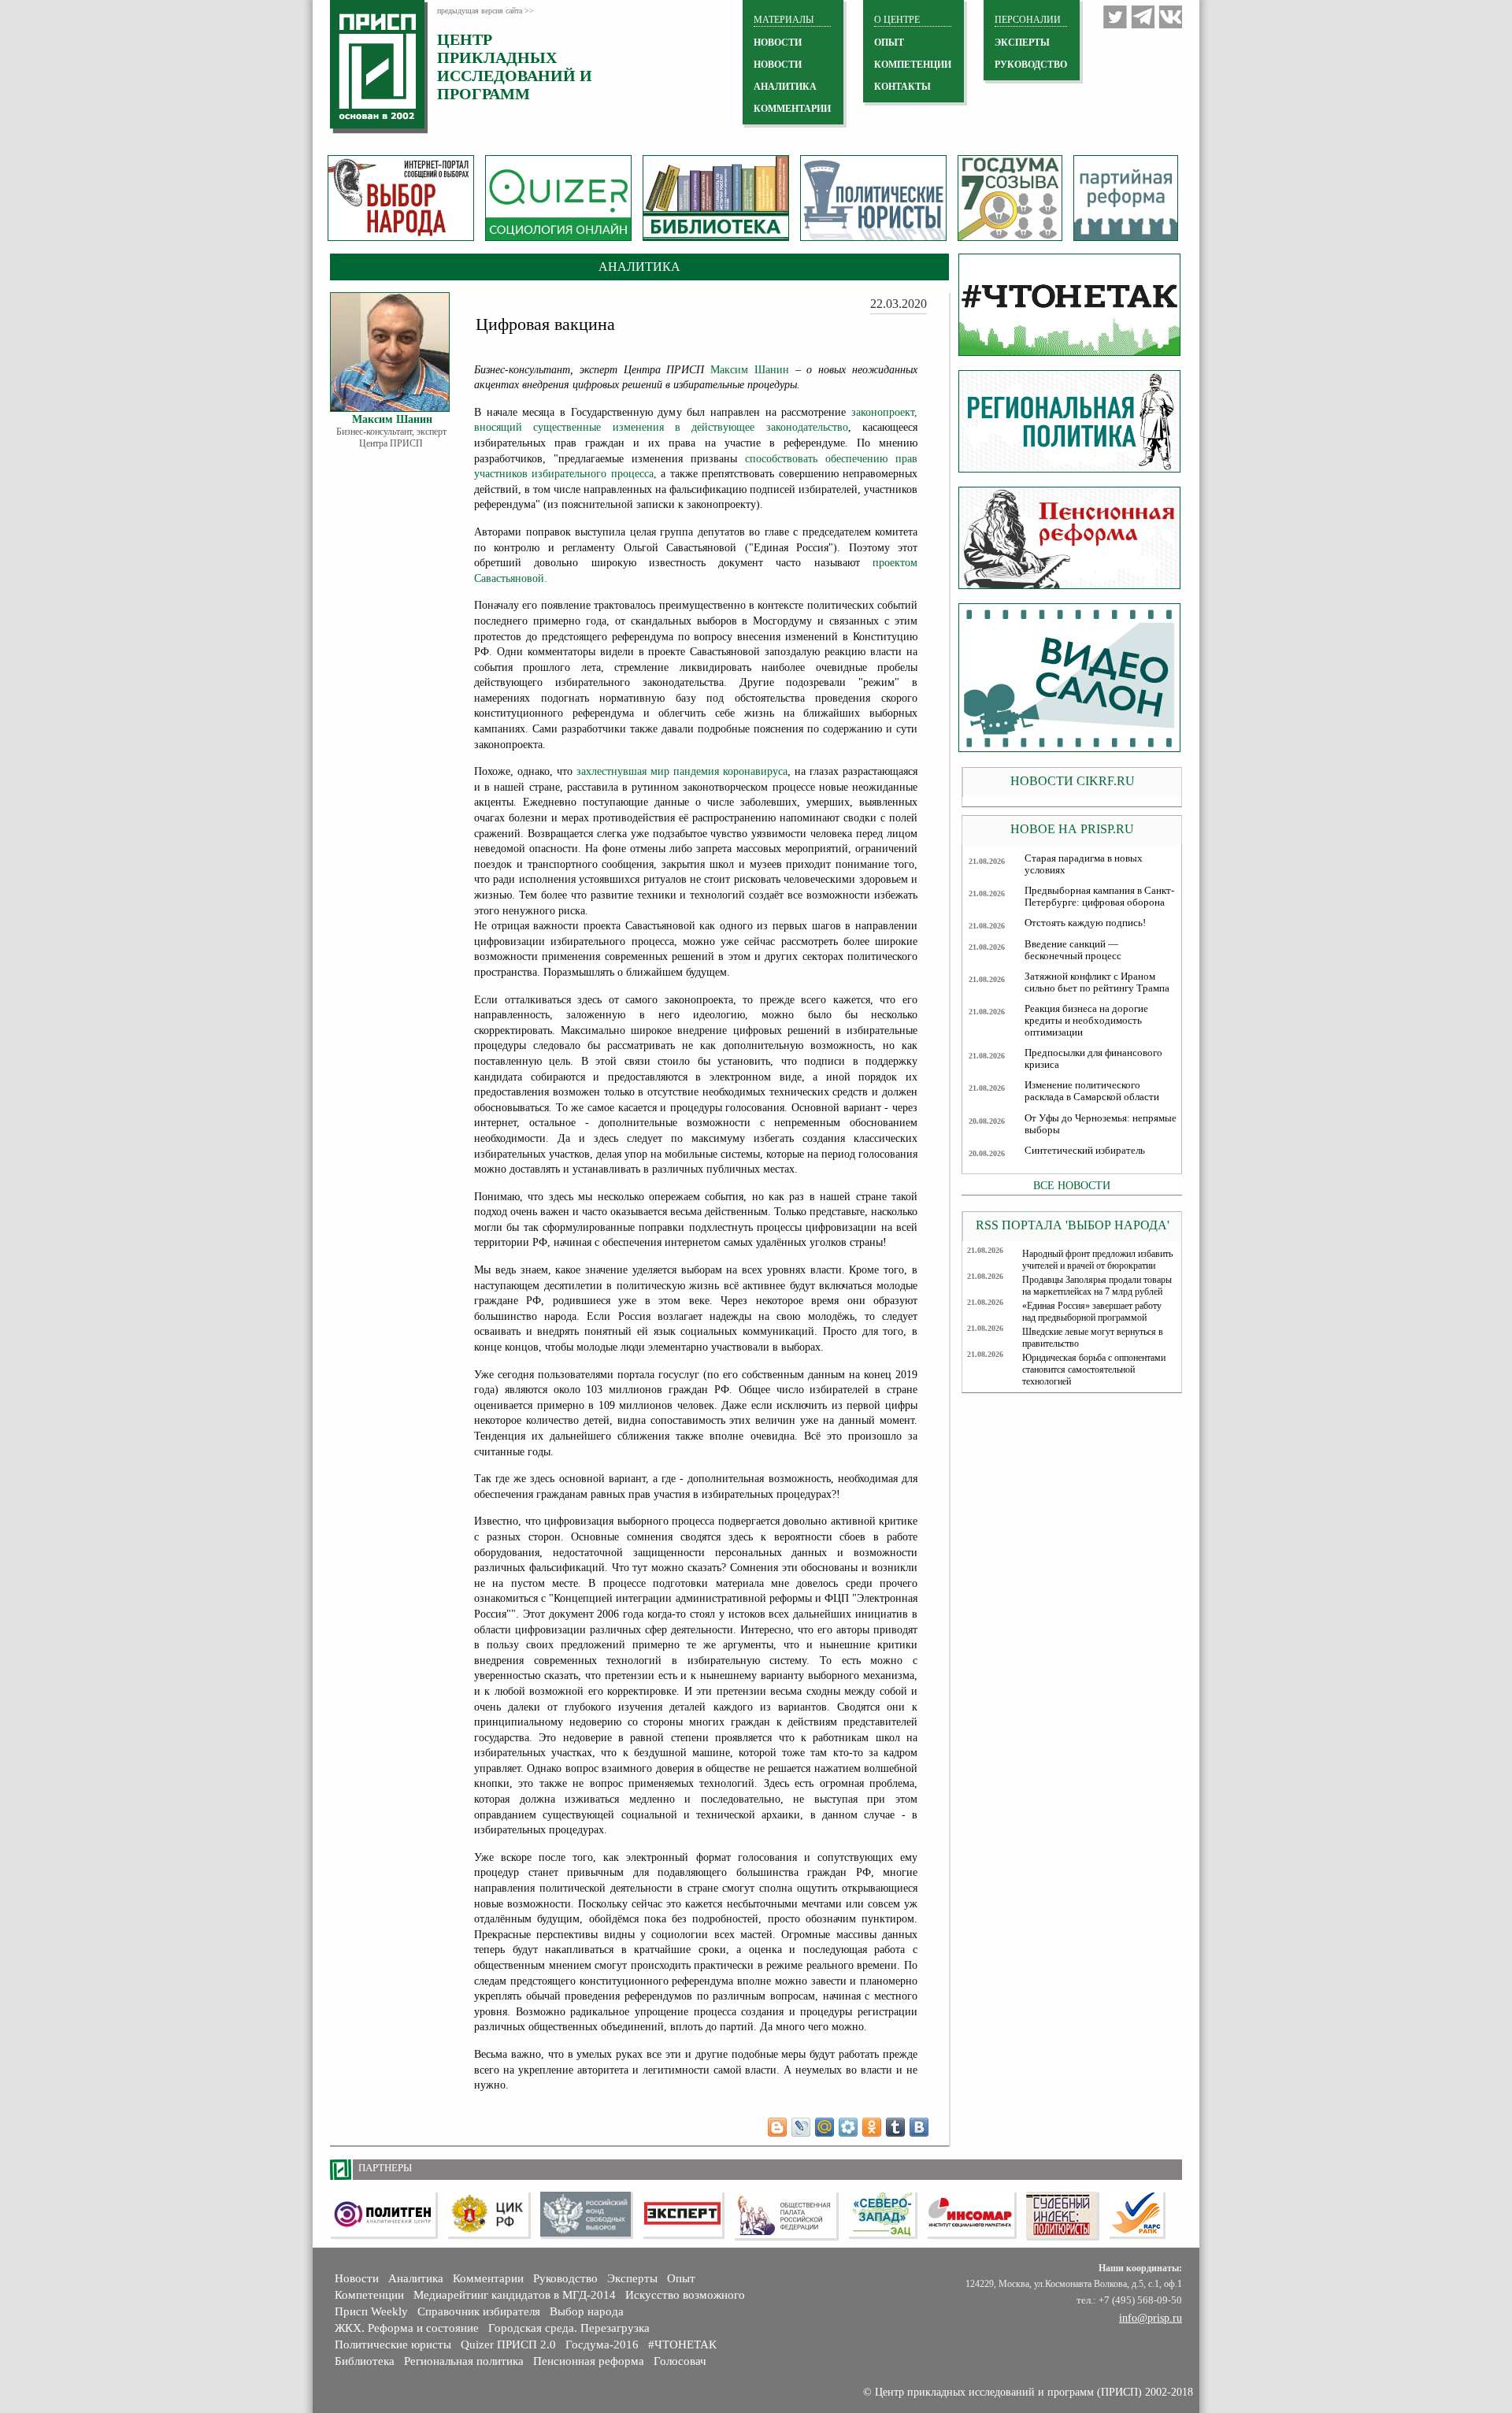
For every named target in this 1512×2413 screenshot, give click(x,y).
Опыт (681, 2278)
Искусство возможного (685, 2295)
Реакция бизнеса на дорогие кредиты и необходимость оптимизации (1086, 1021)
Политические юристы (393, 2344)
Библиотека (365, 2361)
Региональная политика (464, 2361)
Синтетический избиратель (1085, 1151)
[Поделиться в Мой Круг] (848, 2127)
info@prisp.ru (1151, 2318)
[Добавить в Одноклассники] (872, 2127)
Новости (357, 2278)
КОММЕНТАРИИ (792, 109)
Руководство (1031, 65)
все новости (1072, 1185)
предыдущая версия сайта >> (485, 11)
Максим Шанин (750, 370)
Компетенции (369, 2295)
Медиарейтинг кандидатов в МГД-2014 (515, 2295)
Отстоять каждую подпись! (1085, 923)
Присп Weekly (371, 2311)
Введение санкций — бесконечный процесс (1073, 950)
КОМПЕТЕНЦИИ (913, 65)
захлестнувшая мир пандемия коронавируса (682, 771)
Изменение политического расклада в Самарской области (1092, 1091)
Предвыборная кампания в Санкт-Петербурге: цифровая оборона (1099, 897)
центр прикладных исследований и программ (515, 67)
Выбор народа (587, 2311)
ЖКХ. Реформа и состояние (407, 2328)
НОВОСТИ (778, 43)
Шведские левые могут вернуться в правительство (1093, 1338)
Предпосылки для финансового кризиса (1093, 1059)
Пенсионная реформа (589, 2361)
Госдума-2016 (602, 2344)
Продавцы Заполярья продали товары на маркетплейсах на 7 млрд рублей (1097, 1286)
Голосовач (680, 2361)
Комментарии (488, 2278)
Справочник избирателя (479, 2311)
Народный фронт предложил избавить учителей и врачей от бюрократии (1097, 1260)
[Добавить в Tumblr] (895, 2127)
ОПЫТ (889, 43)
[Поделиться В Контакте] (919, 2127)
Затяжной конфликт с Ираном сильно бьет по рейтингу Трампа (1097, 982)
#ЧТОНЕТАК (682, 2344)
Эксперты (632, 2278)
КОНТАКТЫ (902, 87)
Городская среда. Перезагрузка (569, 2328)
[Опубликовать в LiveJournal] (801, 2127)
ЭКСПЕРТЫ (1022, 43)
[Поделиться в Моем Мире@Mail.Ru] (825, 2127)
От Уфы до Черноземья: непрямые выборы (1101, 1124)
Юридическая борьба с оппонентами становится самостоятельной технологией (1094, 1370)
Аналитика (416, 2278)
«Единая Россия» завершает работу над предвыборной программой (1092, 1312)
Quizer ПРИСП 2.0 (508, 2344)
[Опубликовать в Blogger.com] (777, 2127)
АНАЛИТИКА (785, 87)
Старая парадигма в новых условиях (1084, 864)
